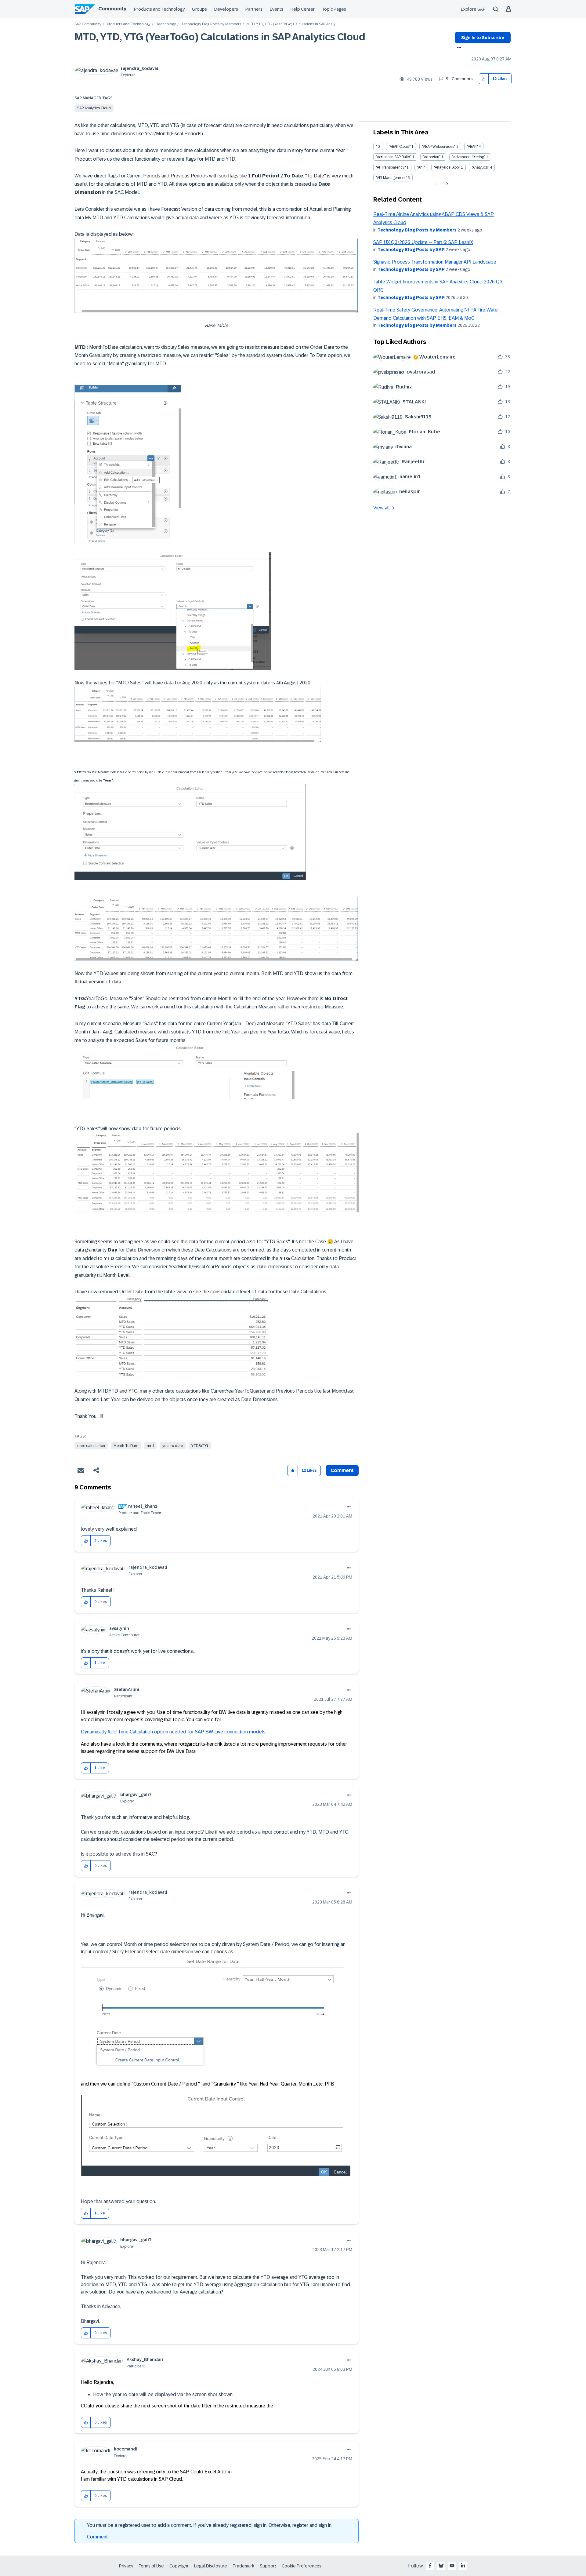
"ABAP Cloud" (400, 147)
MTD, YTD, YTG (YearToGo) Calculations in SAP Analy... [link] (292, 24)
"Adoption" (432, 157)
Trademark (243, 2566)
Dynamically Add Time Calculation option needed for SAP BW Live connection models (173, 1732)
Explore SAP (473, 9)
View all (382, 508)
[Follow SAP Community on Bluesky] (441, 2566)
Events (277, 9)
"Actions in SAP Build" (394, 157)
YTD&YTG (200, 1446)
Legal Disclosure (211, 2566)
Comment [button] (342, 1470)
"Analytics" (480, 167)
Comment (97, 2537)
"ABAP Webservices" (439, 147)
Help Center (303, 9)
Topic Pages (334, 9)
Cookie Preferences (302, 2566)
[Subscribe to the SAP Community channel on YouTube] (452, 2566)
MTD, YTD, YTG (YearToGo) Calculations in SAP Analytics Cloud (220, 37)
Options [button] (458, 48)
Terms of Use (151, 2566)
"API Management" (391, 178)
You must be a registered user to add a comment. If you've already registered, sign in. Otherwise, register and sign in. (210, 2525)
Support (268, 2566)
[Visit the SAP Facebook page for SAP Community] (430, 2566)
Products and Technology (159, 9)
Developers (226, 9)
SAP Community (88, 24)
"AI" (420, 167)
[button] (484, 79)
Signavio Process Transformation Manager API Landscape (435, 262)
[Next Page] (446, 184)
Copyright (179, 2566)
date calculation (91, 1446)
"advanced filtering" (469, 157)
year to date (173, 1446)
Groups (199, 9)
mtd (150, 1446)
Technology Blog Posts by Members (211, 24)
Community (112, 9)
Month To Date (126, 1446)
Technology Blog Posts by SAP (411, 250)
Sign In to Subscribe (483, 38)
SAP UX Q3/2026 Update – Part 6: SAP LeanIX (423, 242)
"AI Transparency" (391, 167)
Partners (254, 9)
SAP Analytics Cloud (94, 108)
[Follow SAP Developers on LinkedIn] (463, 2566)
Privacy (126, 2566)
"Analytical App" (447, 167)
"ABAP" (472, 147)
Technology (166, 24)
